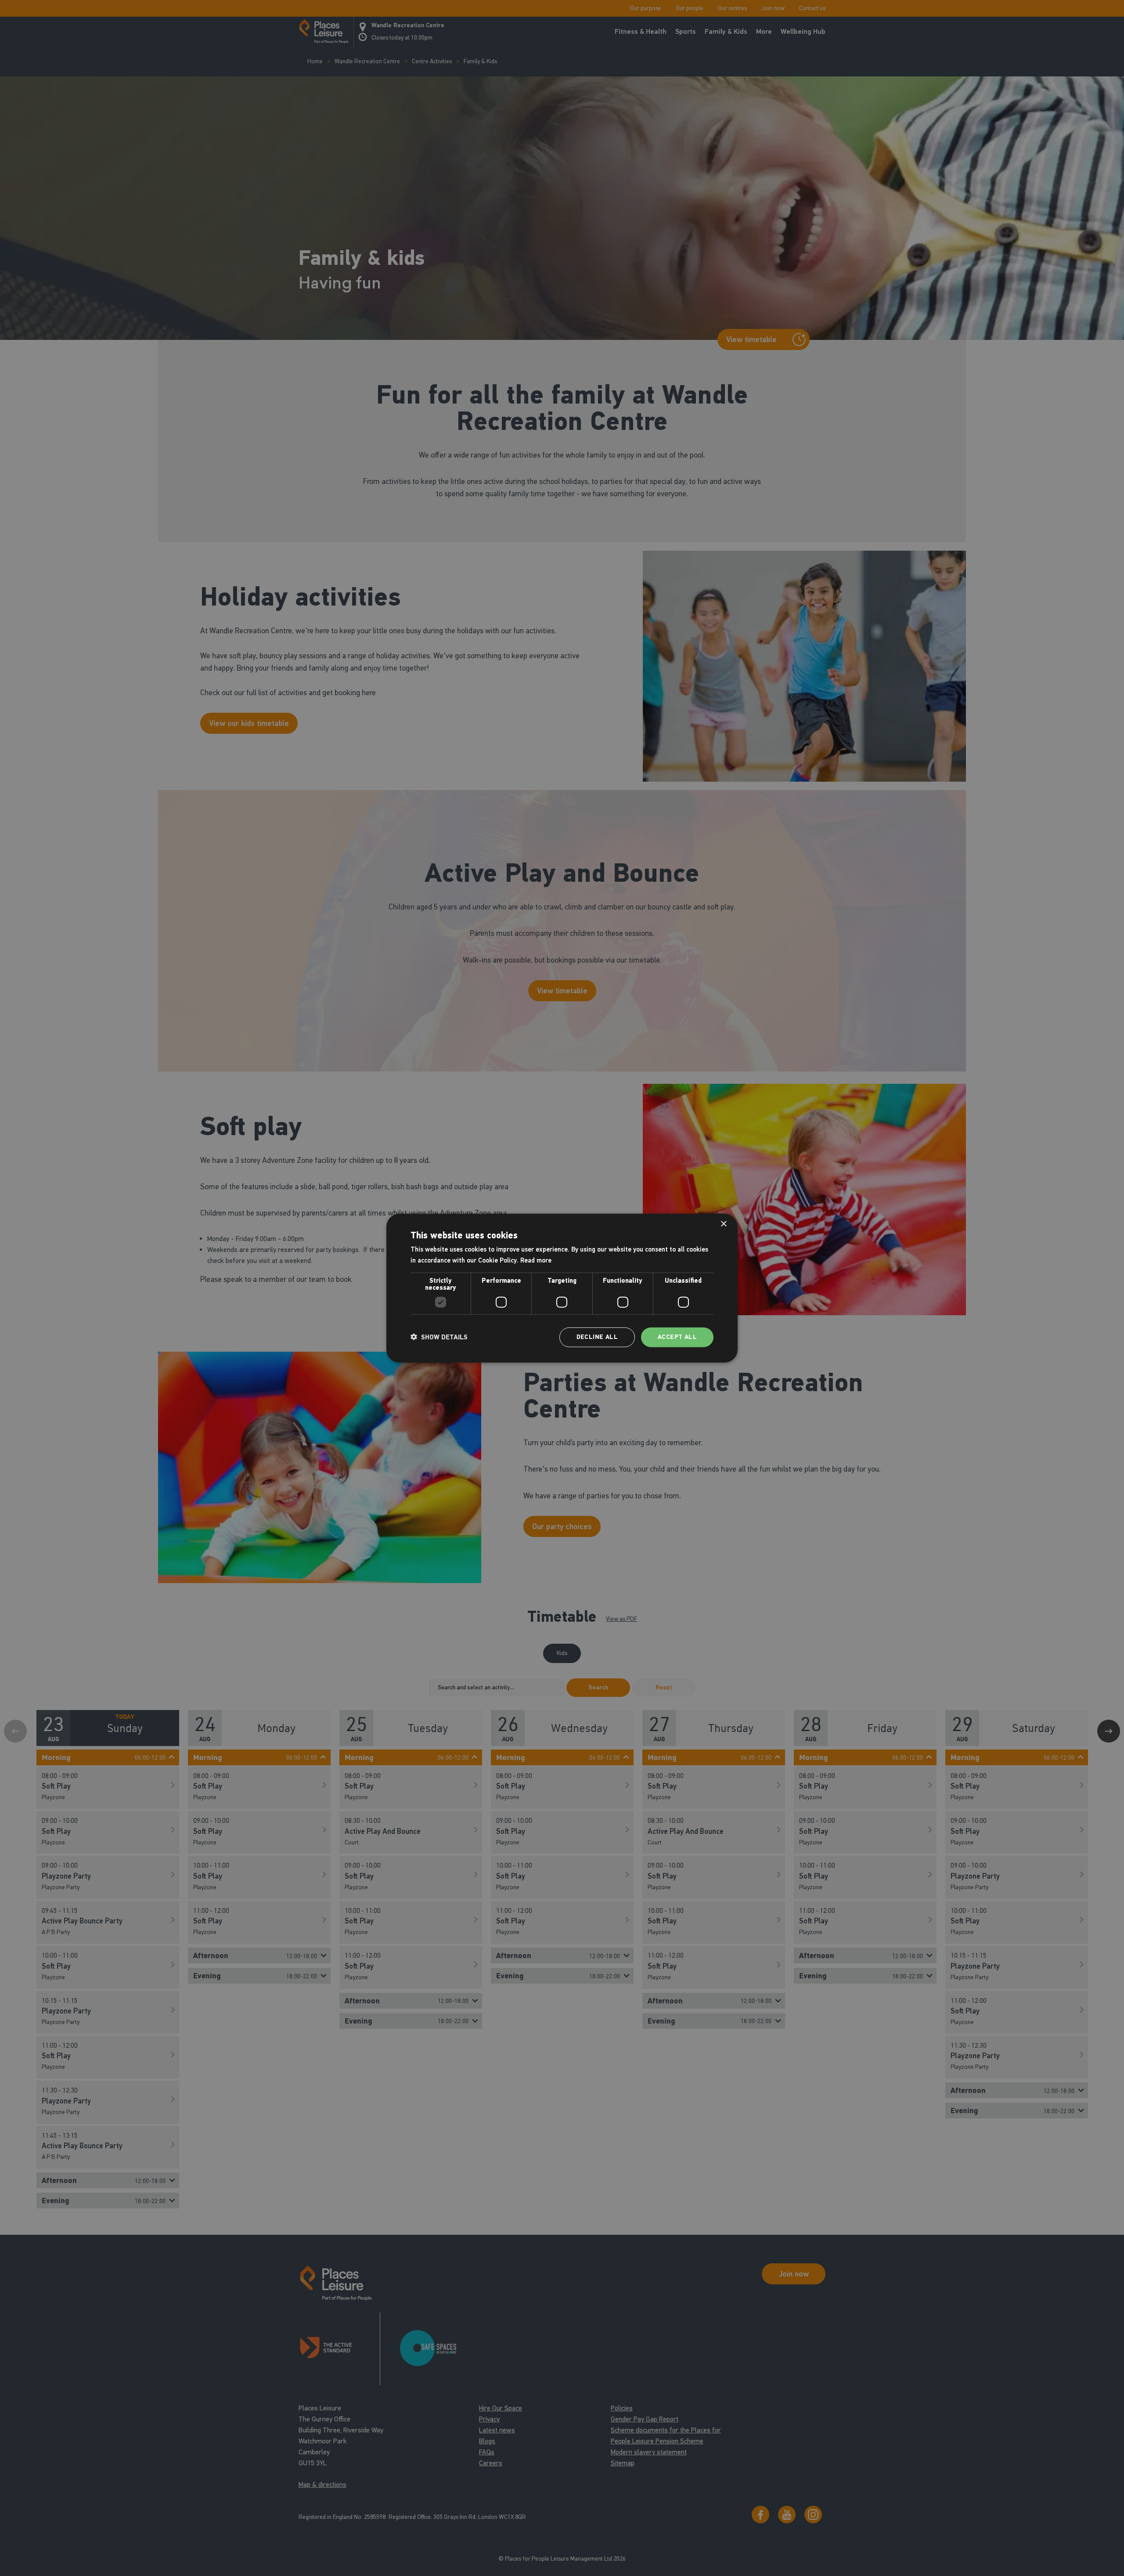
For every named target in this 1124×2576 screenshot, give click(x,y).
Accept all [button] (677, 1337)
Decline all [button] (597, 1337)
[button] (439, 1337)
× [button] (723, 1224)
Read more (536, 1260)
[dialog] (562, 1288)
